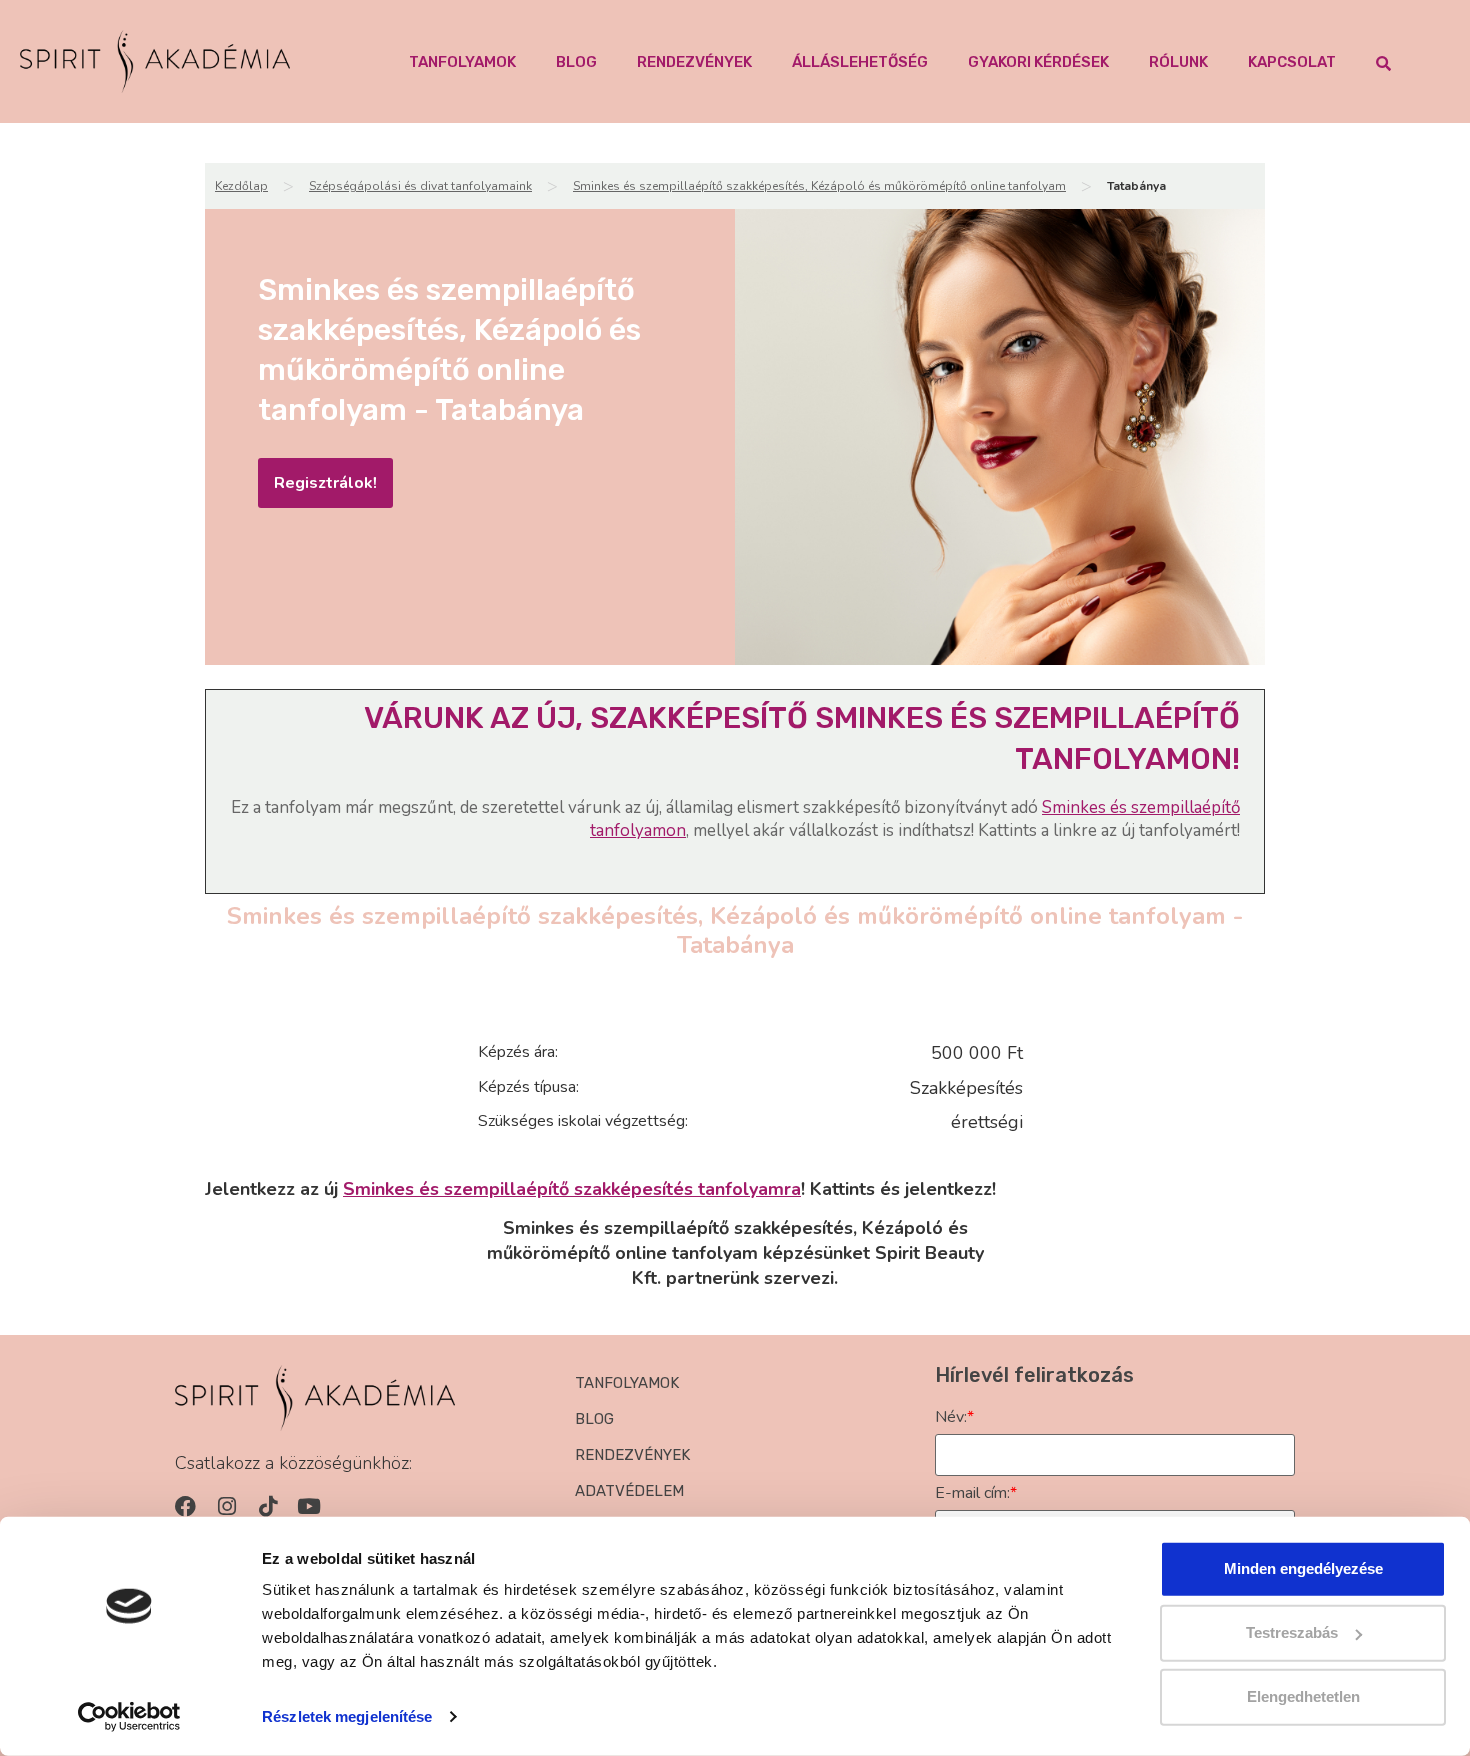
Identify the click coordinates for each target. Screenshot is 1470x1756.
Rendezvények (694, 62)
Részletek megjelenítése (347, 1716)
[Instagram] (226, 1506)
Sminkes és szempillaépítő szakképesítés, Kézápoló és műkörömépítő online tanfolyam (819, 186)
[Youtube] (308, 1506)
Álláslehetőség (860, 62)
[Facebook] (185, 1506)
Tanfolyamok (462, 62)
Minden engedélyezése (1303, 1568)
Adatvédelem (629, 1491)
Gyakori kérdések (1038, 62)
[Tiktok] (267, 1506)
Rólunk (1178, 62)
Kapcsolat (1292, 62)
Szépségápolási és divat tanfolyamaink (420, 186)
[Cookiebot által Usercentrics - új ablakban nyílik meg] (129, 1717)
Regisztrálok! (325, 483)
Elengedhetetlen (1303, 1696)
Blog (576, 62)
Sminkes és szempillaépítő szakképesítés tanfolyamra (572, 1189)
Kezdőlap (241, 186)
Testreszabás (1292, 1632)
